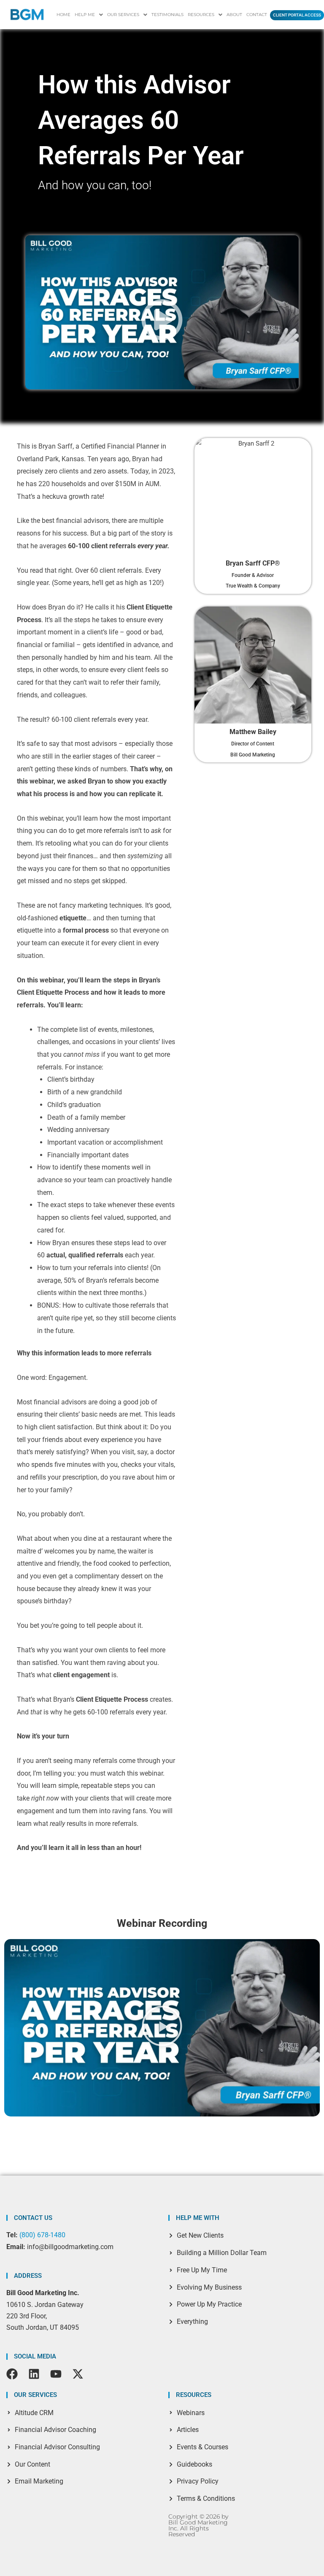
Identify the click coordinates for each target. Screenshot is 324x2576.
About (234, 15)
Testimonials (167, 15)
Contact (257, 15)
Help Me (85, 15)
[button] (89, 15)
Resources (201, 15)
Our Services (123, 15)
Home (63, 15)
